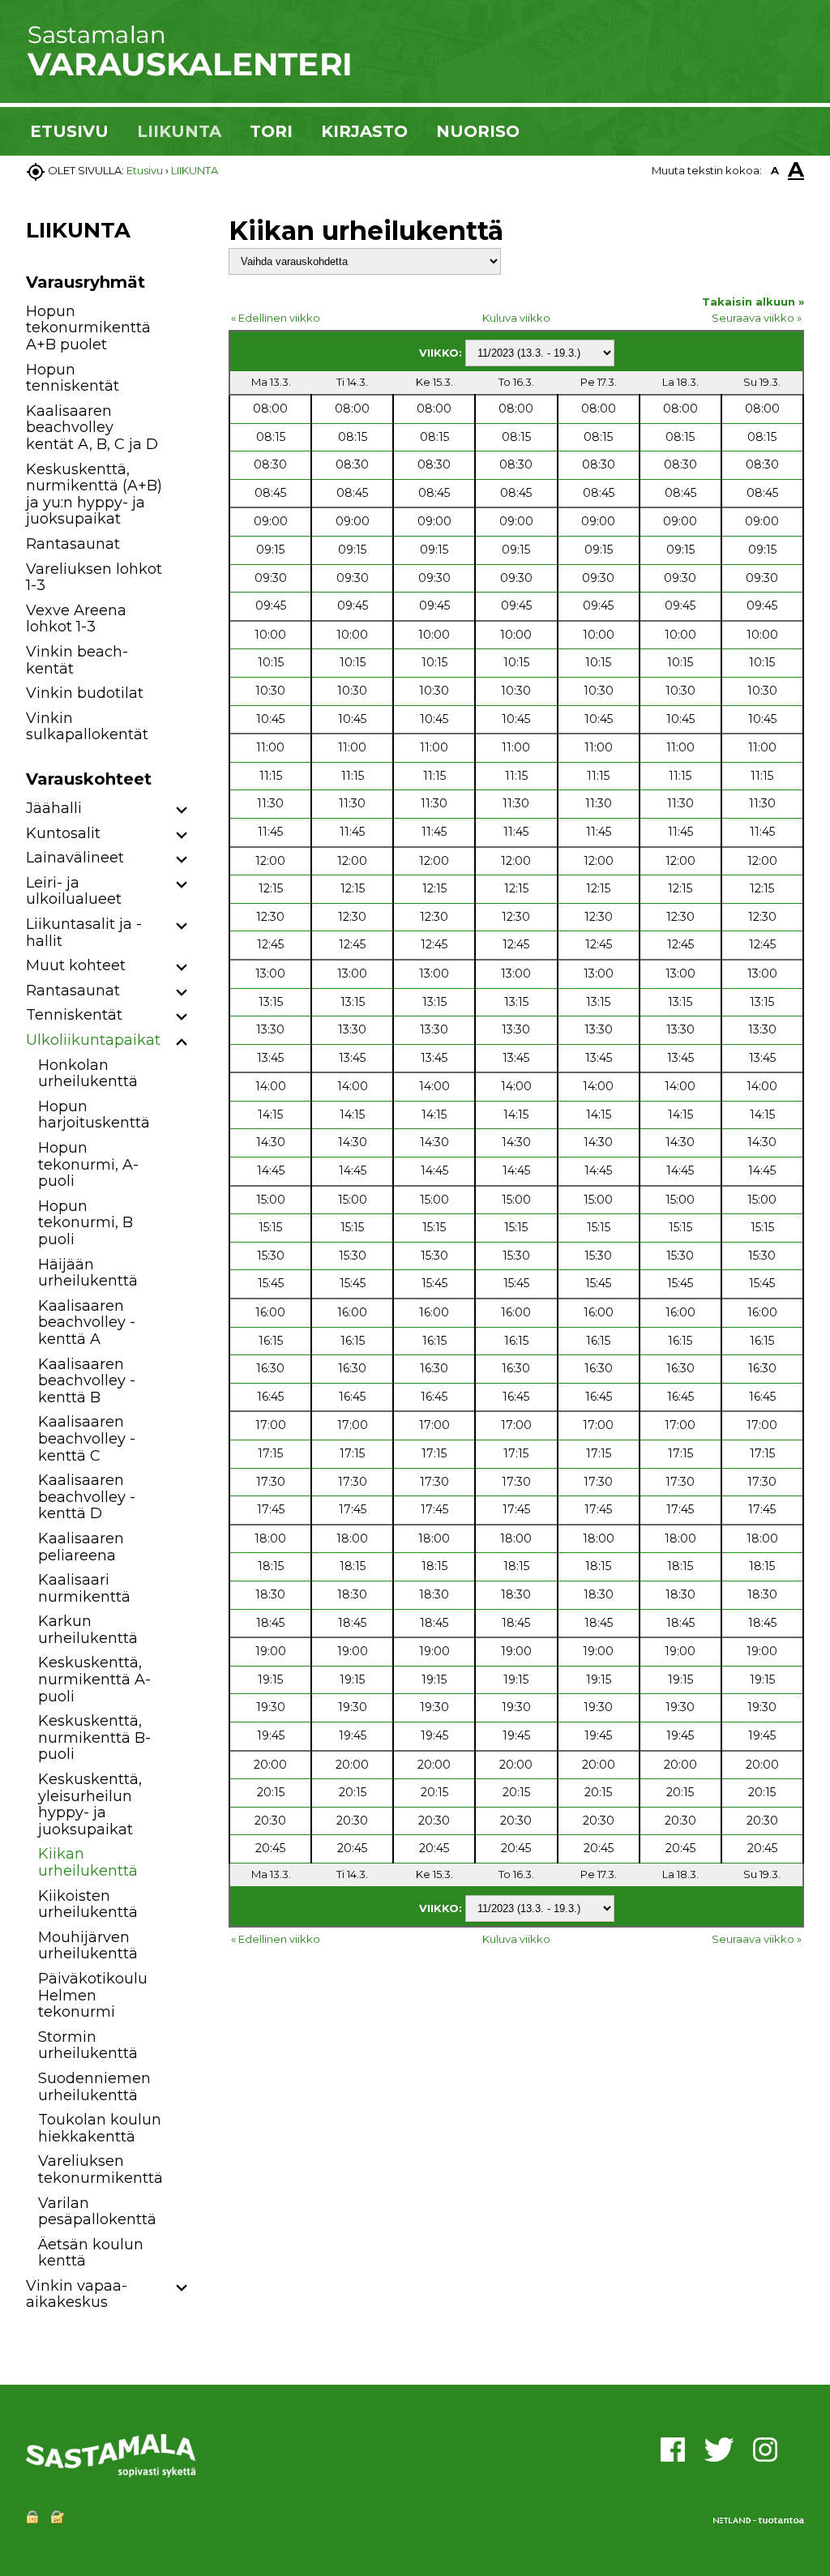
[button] (182, 811)
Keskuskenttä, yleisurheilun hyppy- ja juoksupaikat (90, 1804)
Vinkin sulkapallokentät (87, 727)
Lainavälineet (75, 858)
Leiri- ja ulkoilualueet (74, 891)
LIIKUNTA (179, 131)
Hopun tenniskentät (73, 378)
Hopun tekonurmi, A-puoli (88, 1164)
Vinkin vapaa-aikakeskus (77, 2294)
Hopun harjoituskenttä (94, 1115)
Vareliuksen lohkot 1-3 (94, 578)
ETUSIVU (69, 131)
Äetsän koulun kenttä (91, 2253)
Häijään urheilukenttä (88, 1273)
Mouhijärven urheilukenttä (88, 1946)
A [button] (775, 170)
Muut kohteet (76, 965)
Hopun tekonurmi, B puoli (86, 1223)
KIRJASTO (364, 131)
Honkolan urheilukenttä (88, 1074)
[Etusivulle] (188, 73)
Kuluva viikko (516, 318)
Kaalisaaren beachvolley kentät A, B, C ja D (92, 428)
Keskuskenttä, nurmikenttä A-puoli (94, 1679)
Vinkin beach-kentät (77, 660)
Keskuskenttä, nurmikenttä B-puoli (94, 1737)
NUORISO (478, 131)
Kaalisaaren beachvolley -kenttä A (87, 1322)
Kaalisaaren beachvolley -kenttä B (87, 1381)
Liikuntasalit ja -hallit (84, 933)
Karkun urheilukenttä (88, 1630)
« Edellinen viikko (276, 318)
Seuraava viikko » (757, 318)
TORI (271, 131)
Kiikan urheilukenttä (88, 1862)
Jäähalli (54, 808)
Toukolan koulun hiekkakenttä (100, 2128)
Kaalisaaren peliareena (81, 1547)
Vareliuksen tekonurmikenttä (101, 2169)
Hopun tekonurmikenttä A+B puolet (88, 328)
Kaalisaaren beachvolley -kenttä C (87, 1438)
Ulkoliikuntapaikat (93, 1040)
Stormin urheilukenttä (88, 2045)
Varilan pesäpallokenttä (97, 2212)
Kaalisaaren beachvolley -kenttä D (87, 1497)
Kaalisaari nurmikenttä (84, 1588)
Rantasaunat (73, 544)
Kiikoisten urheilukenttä (88, 1904)
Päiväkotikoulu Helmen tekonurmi (93, 1995)
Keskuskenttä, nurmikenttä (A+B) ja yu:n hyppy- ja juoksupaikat (94, 494)
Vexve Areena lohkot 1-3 (76, 619)
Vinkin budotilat (85, 693)
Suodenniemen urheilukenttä (94, 2087)
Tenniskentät (74, 1015)
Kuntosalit (63, 833)
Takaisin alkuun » (753, 302)
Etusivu (145, 170)
